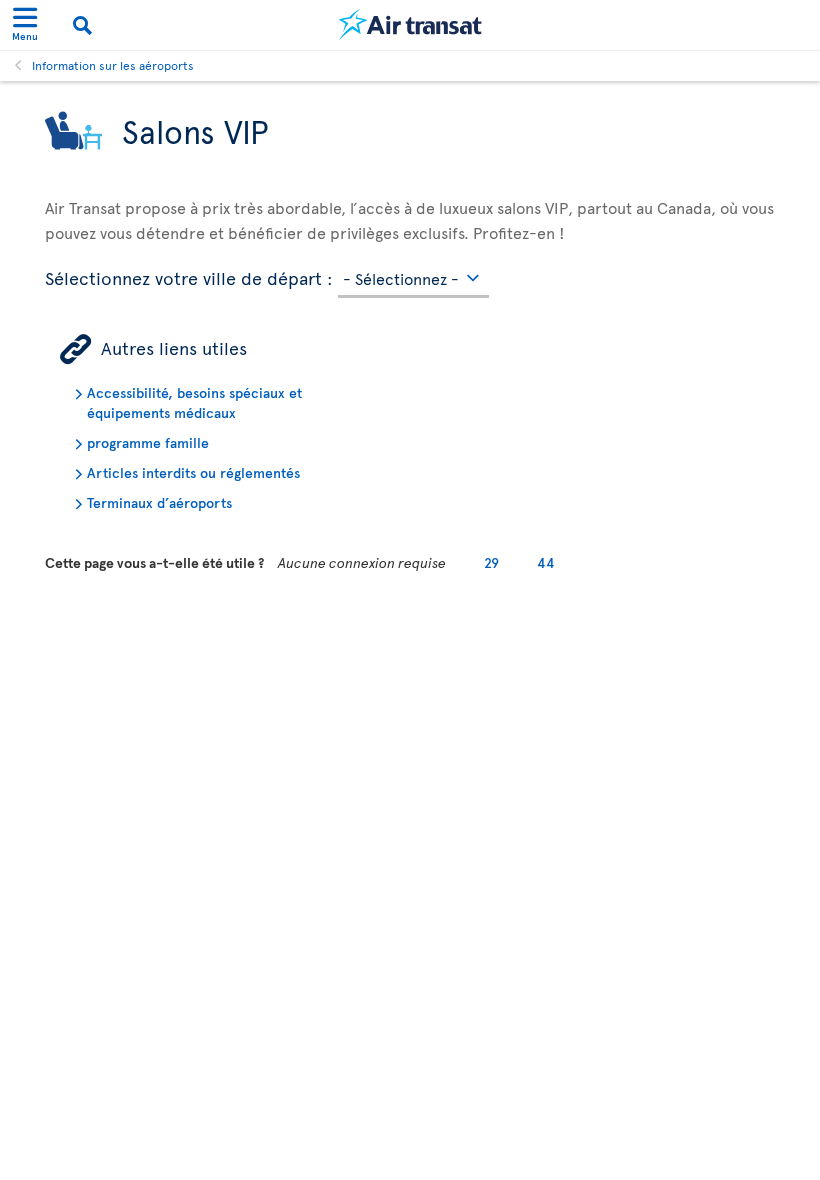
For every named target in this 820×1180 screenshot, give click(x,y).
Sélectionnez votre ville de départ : (189, 275)
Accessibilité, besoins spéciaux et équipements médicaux (194, 402)
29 (491, 562)
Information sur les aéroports (113, 65)
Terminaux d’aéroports (159, 502)
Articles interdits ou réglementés (193, 472)
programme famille (148, 442)
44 (546, 562)
